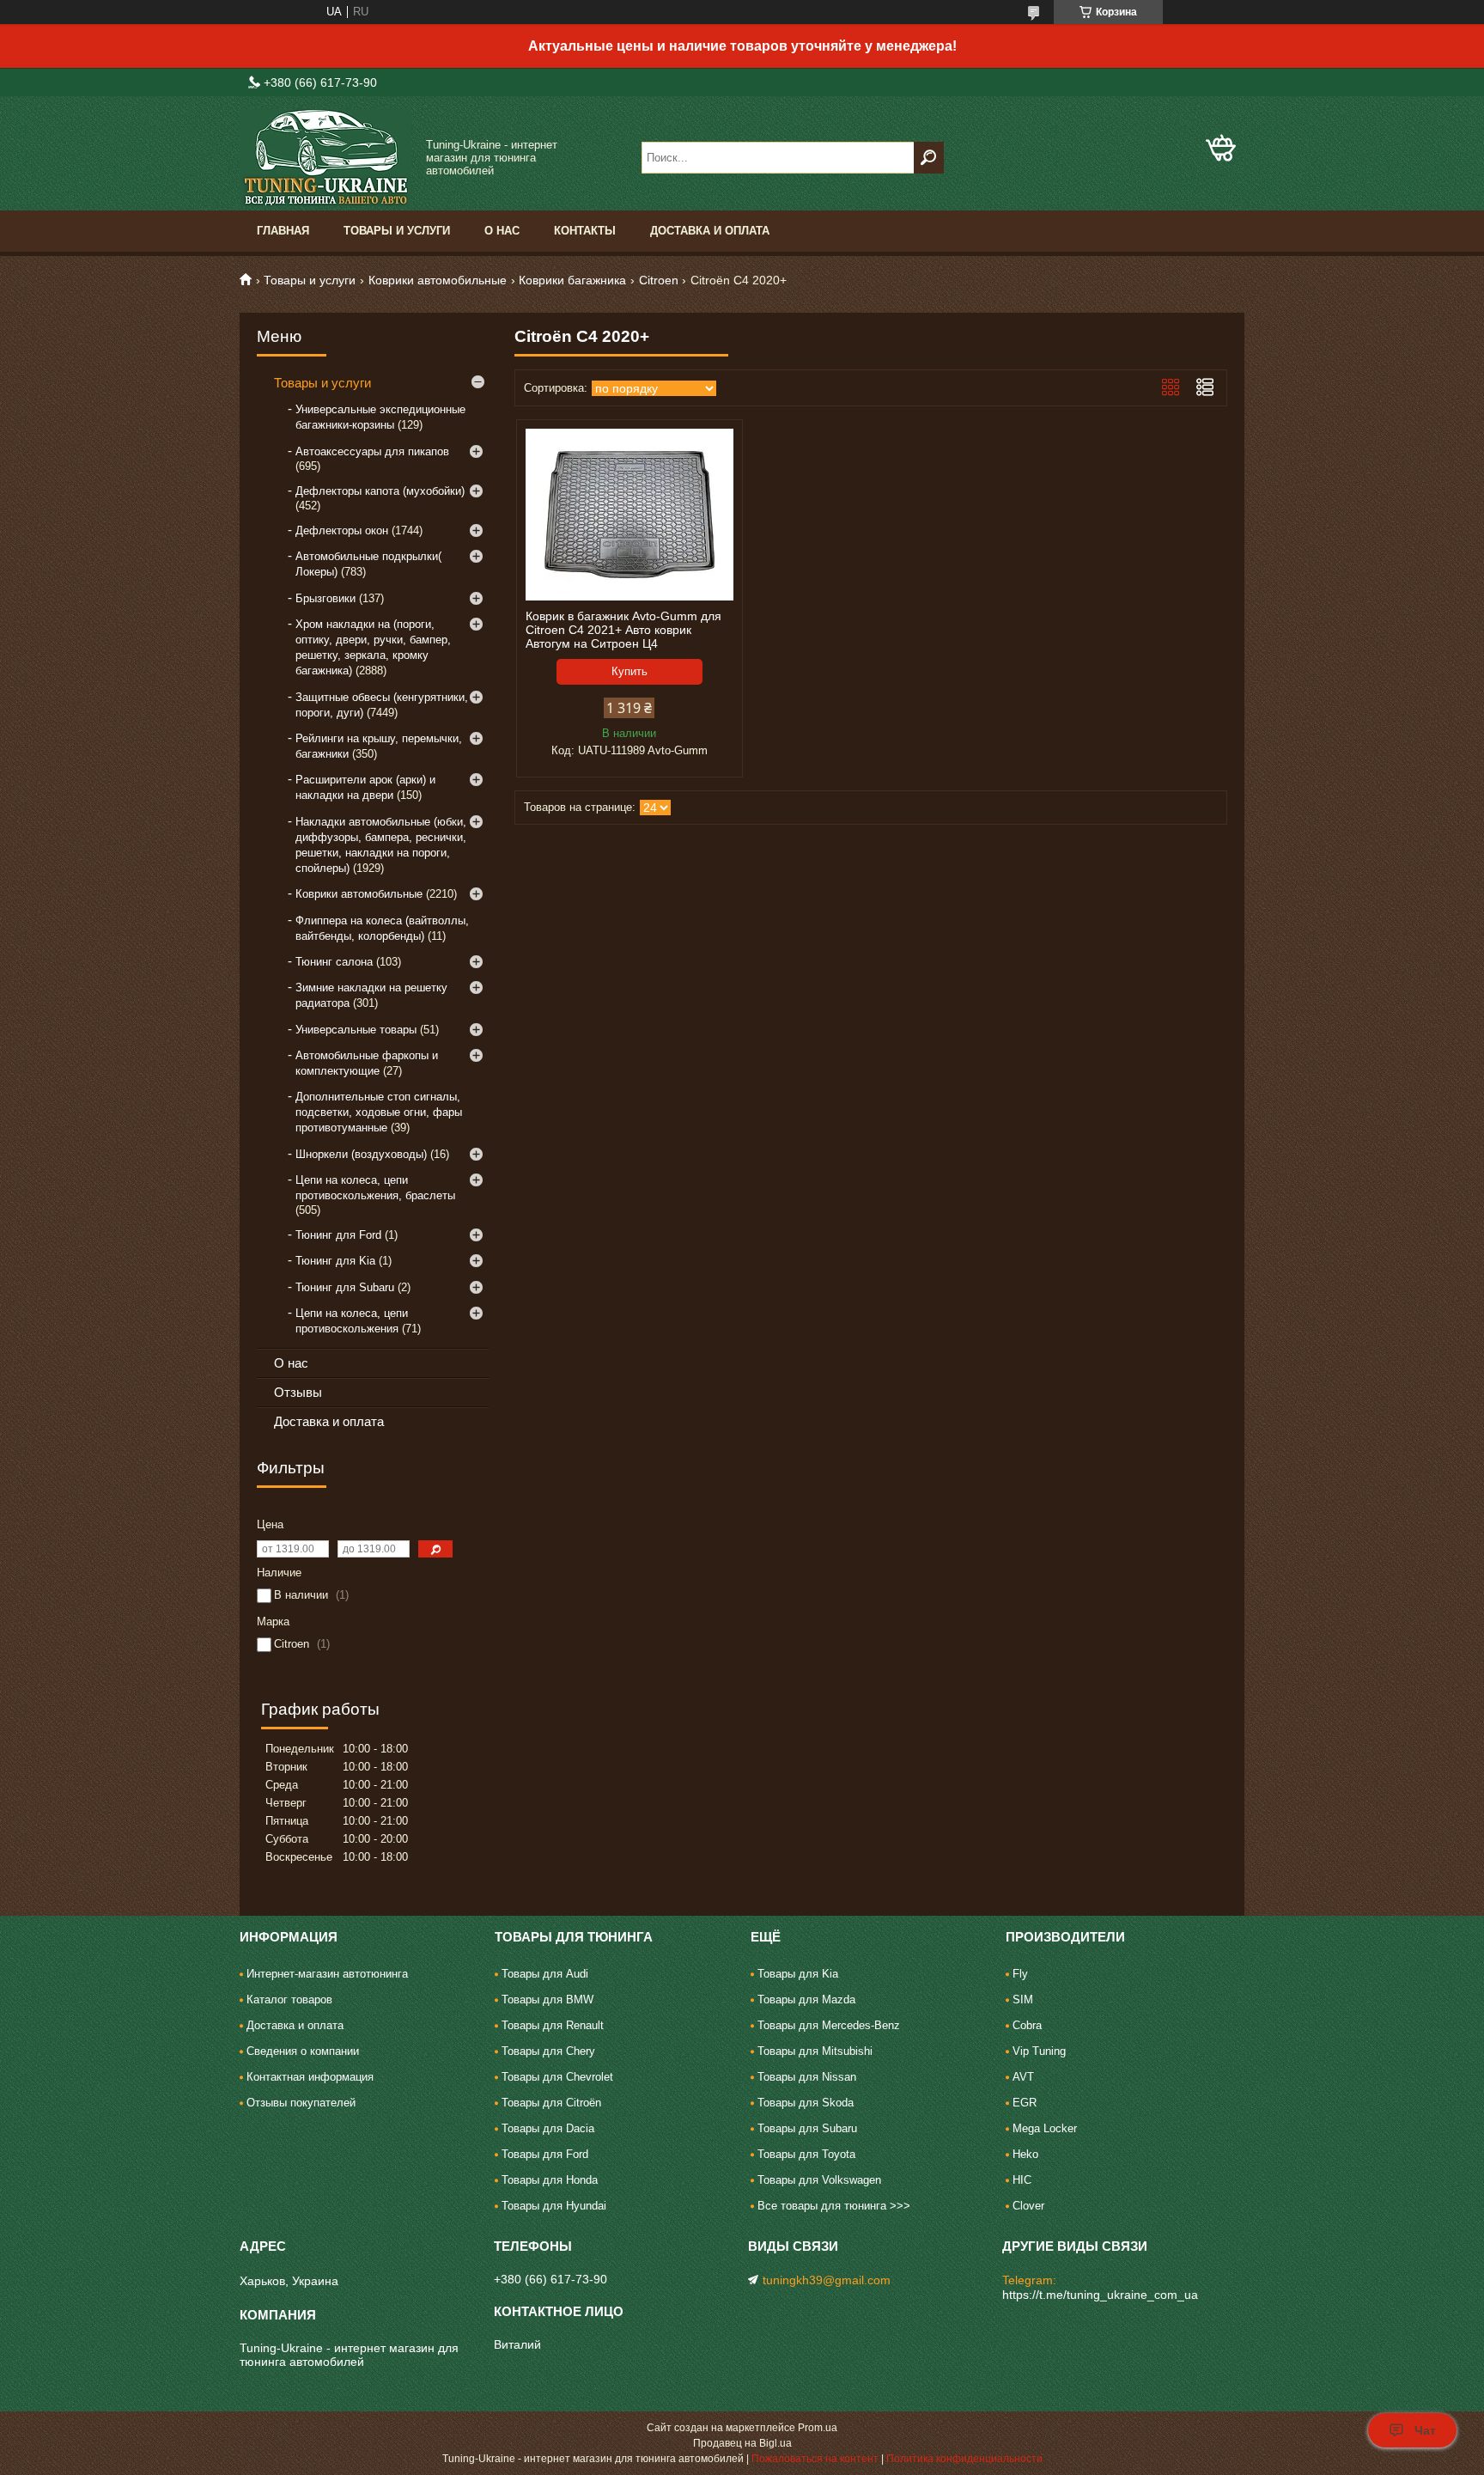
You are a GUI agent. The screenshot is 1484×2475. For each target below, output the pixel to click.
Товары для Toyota (806, 2154)
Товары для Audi (545, 1974)
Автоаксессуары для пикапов (372, 451)
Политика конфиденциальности (964, 2459)
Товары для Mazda (806, 2000)
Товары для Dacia (548, 2128)
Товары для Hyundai (554, 2206)
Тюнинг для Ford (338, 1235)
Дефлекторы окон (342, 530)
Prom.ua (818, 2428)
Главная (283, 231)
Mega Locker (1045, 2128)
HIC (1022, 2180)
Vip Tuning (1039, 2051)
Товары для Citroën (551, 2103)
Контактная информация (310, 2077)
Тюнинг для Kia (335, 1261)
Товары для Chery (548, 2051)
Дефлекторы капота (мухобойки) (380, 491)
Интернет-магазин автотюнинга (327, 1974)
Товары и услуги (397, 231)
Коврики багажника (572, 280)
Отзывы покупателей (301, 2103)
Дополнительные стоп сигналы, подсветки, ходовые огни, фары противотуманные (379, 1112)
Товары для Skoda (806, 2103)
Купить (629, 671)
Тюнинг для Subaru (345, 1287)
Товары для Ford (545, 2154)
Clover (1028, 2206)
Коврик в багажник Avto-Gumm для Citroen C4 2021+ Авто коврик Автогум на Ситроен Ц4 (623, 630)
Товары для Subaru (807, 2128)
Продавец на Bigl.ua (742, 2443)
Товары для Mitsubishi (815, 2051)
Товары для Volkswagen (819, 2180)
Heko (1025, 2154)
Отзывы (298, 1392)
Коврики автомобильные (438, 280)
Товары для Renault (553, 2025)
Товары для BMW (547, 2000)
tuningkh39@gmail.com (827, 2280)
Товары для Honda (550, 2180)
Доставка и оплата (710, 231)
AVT (1023, 2077)
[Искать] (929, 158)
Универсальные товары (356, 1030)
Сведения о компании (303, 2051)
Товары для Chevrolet (557, 2077)
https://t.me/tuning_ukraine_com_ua (1100, 2295)
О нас (502, 231)
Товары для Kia (798, 1974)
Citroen (659, 280)
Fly (1020, 1974)
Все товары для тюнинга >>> (834, 2206)
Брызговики (325, 598)
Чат (1425, 2430)
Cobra (1027, 2025)
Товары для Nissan (807, 2077)
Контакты (585, 231)
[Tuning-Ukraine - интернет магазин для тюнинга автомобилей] (325, 158)
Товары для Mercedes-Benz (829, 2025)
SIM (1023, 2000)
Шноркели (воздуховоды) (361, 1154)
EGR (1025, 2103)
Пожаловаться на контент (815, 2459)
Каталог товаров (289, 2000)
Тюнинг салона (334, 962)
